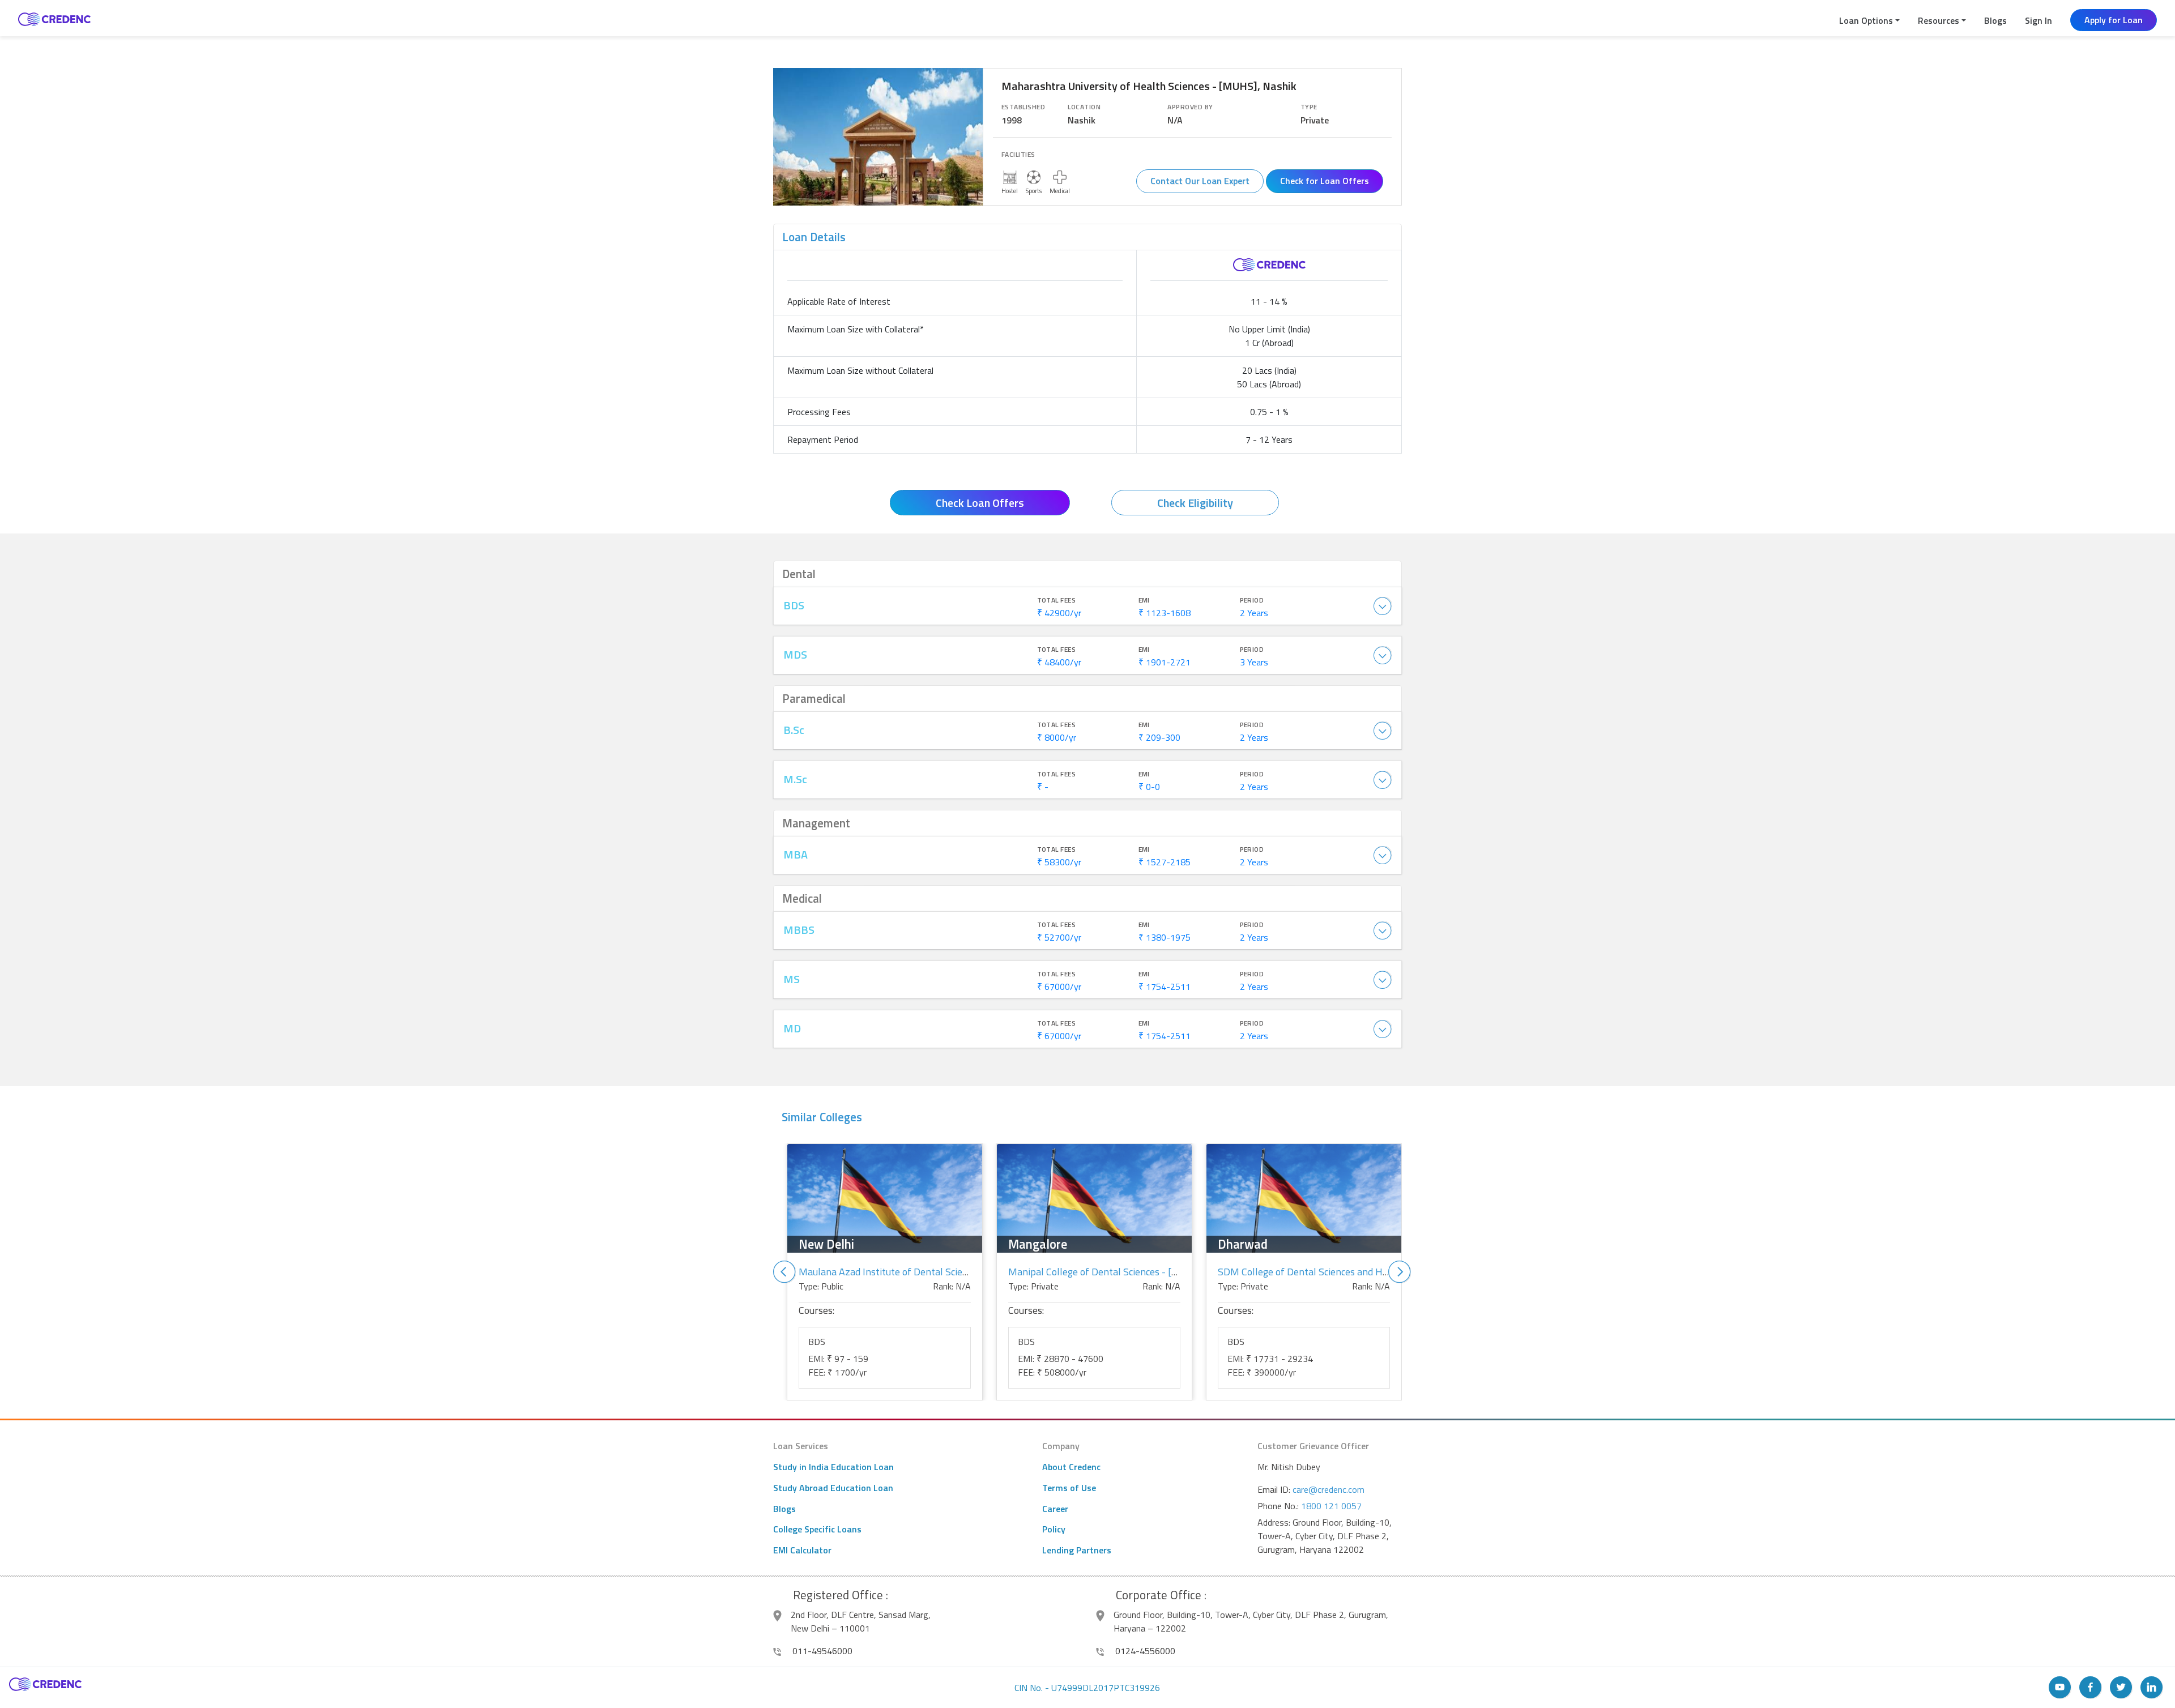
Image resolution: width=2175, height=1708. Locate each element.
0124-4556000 (1144, 1651)
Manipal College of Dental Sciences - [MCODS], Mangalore (1134, 1272)
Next (1400, 1272)
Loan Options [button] (1866, 20)
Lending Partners (1077, 1550)
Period (1252, 600)
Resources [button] (1939, 20)
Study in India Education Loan (833, 1467)
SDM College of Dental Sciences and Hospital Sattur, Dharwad (1352, 1272)
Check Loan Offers (980, 503)
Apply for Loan (2114, 20)
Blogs (1995, 20)
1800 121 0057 (1331, 1506)
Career (1055, 1509)
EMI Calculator (802, 1550)
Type (1309, 107)
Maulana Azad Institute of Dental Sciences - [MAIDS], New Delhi (938, 1272)
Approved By (1190, 107)
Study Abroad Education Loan (833, 1488)
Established (1023, 107)
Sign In (2038, 20)
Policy (1054, 1529)
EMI (1144, 600)
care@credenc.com (1329, 1489)
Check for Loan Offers (1325, 181)
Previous (784, 1272)
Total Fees (1057, 600)
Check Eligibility (1195, 503)
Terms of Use (1069, 1488)
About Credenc (1071, 1467)
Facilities (1018, 155)
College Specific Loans (817, 1529)
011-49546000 (821, 1651)
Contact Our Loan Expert (1200, 181)
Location (1084, 107)
